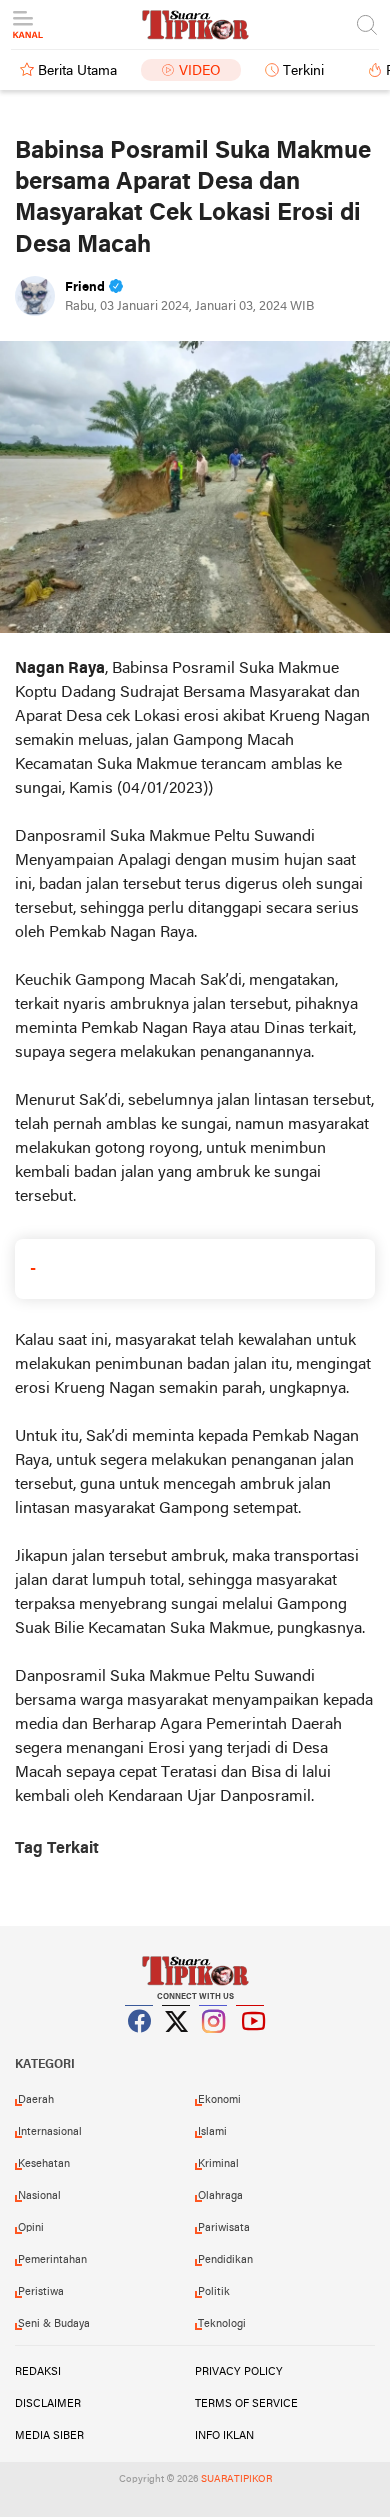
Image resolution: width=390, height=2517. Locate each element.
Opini (31, 2228)
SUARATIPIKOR (236, 2479)
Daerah (36, 2100)
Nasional (39, 2196)
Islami (212, 2132)
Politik (214, 2292)
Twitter (177, 2046)
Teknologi (222, 2324)
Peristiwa (41, 2292)
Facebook (140, 2046)
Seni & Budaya (54, 2324)
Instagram (214, 2046)
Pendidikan (225, 2260)
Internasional (50, 2132)
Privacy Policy (239, 2372)
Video (200, 71)
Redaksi (38, 2372)
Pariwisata (224, 2228)
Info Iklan (224, 2436)
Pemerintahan (52, 2260)
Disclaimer (48, 2404)
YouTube (251, 2046)
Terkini (303, 71)
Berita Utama (77, 71)
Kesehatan (44, 2164)
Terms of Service (246, 2404)
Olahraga (220, 2196)
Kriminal (218, 2164)
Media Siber (49, 2436)
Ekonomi (219, 2100)
